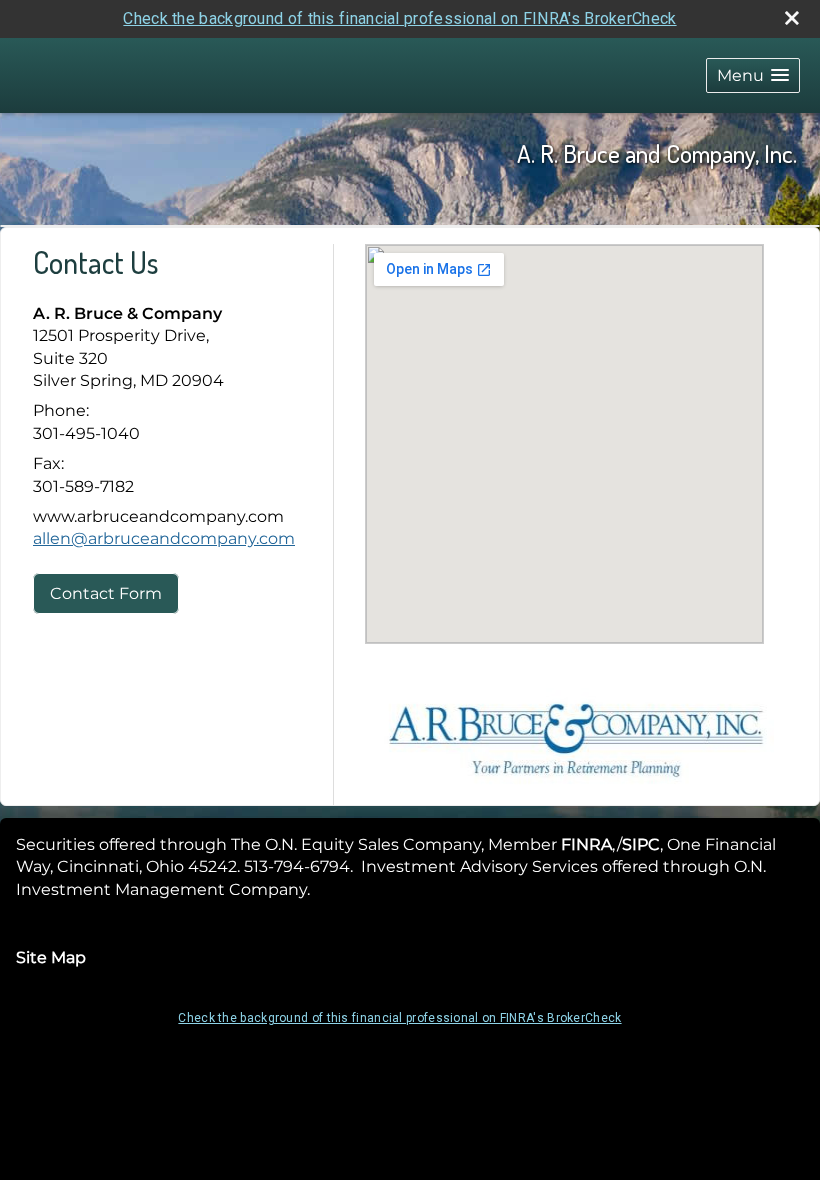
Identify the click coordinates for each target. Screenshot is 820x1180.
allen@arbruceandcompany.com (164, 538)
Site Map (51, 957)
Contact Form (106, 593)
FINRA (586, 844)
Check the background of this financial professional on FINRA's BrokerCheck (399, 18)
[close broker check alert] (792, 18)
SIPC (641, 844)
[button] (753, 75)
